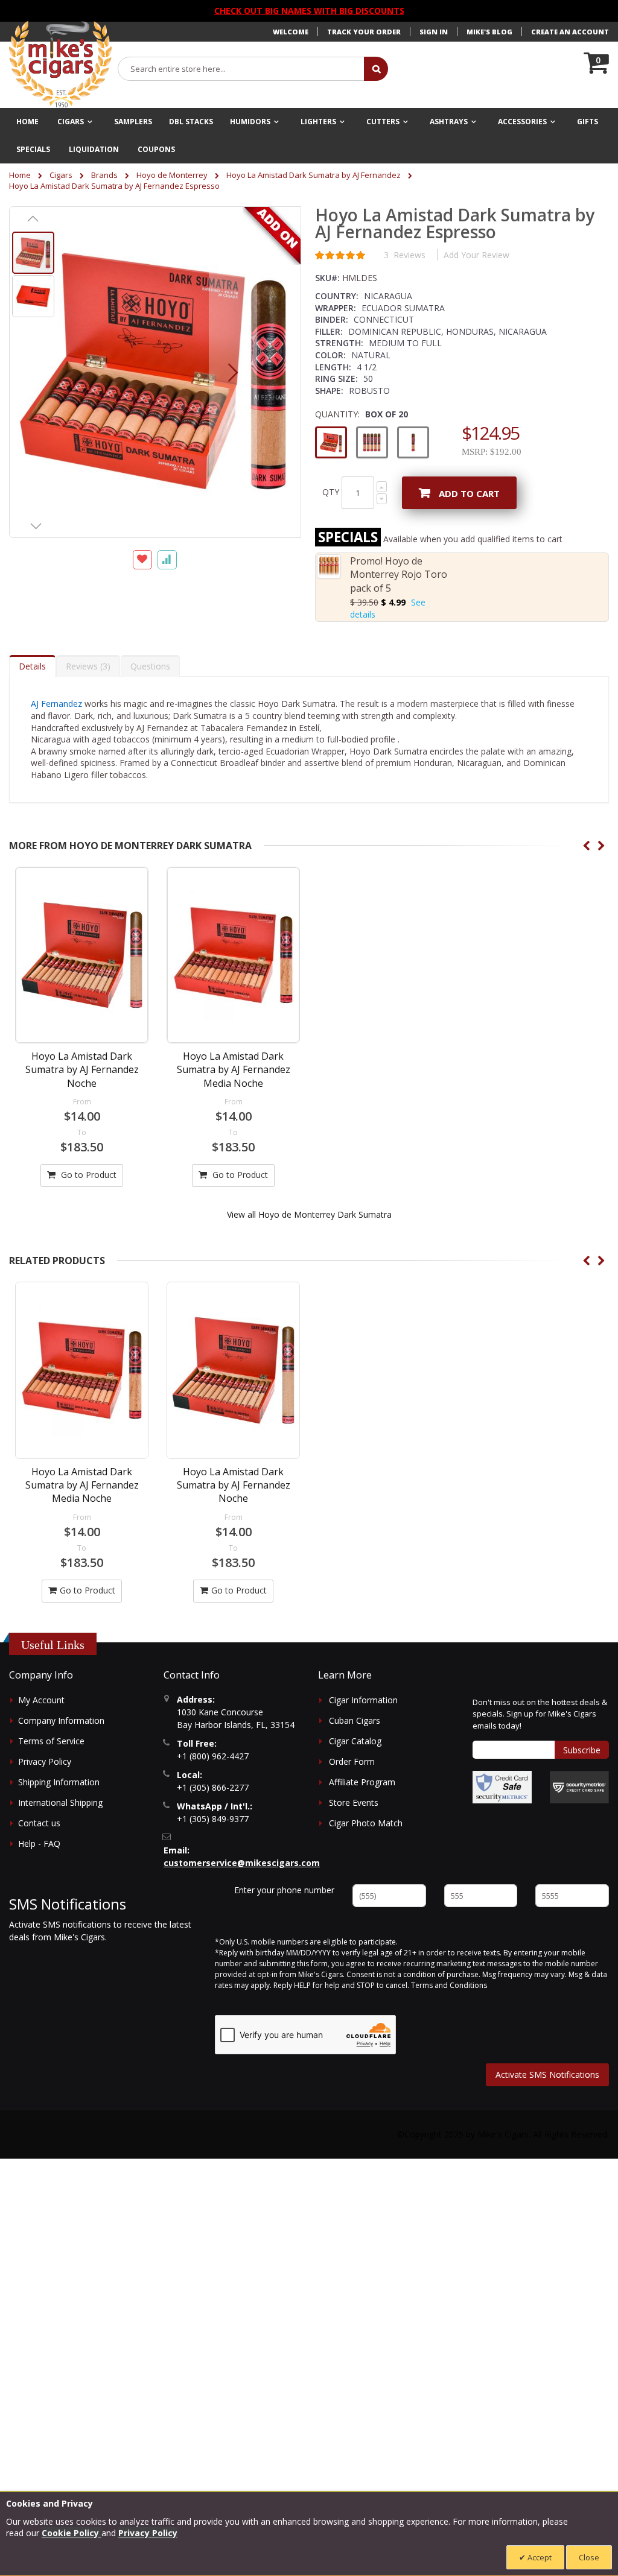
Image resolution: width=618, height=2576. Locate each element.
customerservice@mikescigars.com (242, 1863)
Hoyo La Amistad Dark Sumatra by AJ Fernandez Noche (82, 1070)
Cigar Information (363, 1700)
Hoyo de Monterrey (172, 175)
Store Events (354, 1802)
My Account (41, 1700)
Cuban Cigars (355, 1720)
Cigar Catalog (355, 1741)
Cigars (61, 175)
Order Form (352, 1761)
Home (20, 175)
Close (589, 2557)
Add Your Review (476, 255)
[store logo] (60, 65)
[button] (233, 372)
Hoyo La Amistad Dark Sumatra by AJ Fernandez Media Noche (234, 1070)
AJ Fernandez (56, 704)
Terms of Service (51, 1741)
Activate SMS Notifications (547, 2074)
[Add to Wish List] (142, 560)
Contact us (39, 1823)
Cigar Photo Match (366, 1823)
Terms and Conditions (449, 1985)
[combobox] (241, 69)
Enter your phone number (284, 1890)
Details (32, 666)
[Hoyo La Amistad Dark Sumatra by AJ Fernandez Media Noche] (233, 955)
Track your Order (364, 32)
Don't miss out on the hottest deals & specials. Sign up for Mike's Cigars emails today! (540, 1714)
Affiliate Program (362, 1782)
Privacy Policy (45, 1761)
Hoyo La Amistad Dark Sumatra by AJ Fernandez (314, 175)
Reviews (87, 666)
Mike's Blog (489, 32)
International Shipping (60, 1802)
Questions (150, 666)
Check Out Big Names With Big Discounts (309, 11)
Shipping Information (59, 1782)
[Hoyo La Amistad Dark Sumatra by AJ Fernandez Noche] (82, 955)
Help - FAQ (39, 1843)
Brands (104, 175)
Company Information (61, 1720)
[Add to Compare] (167, 560)
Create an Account (570, 32)
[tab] (32, 666)
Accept (539, 2557)
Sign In (434, 32)
